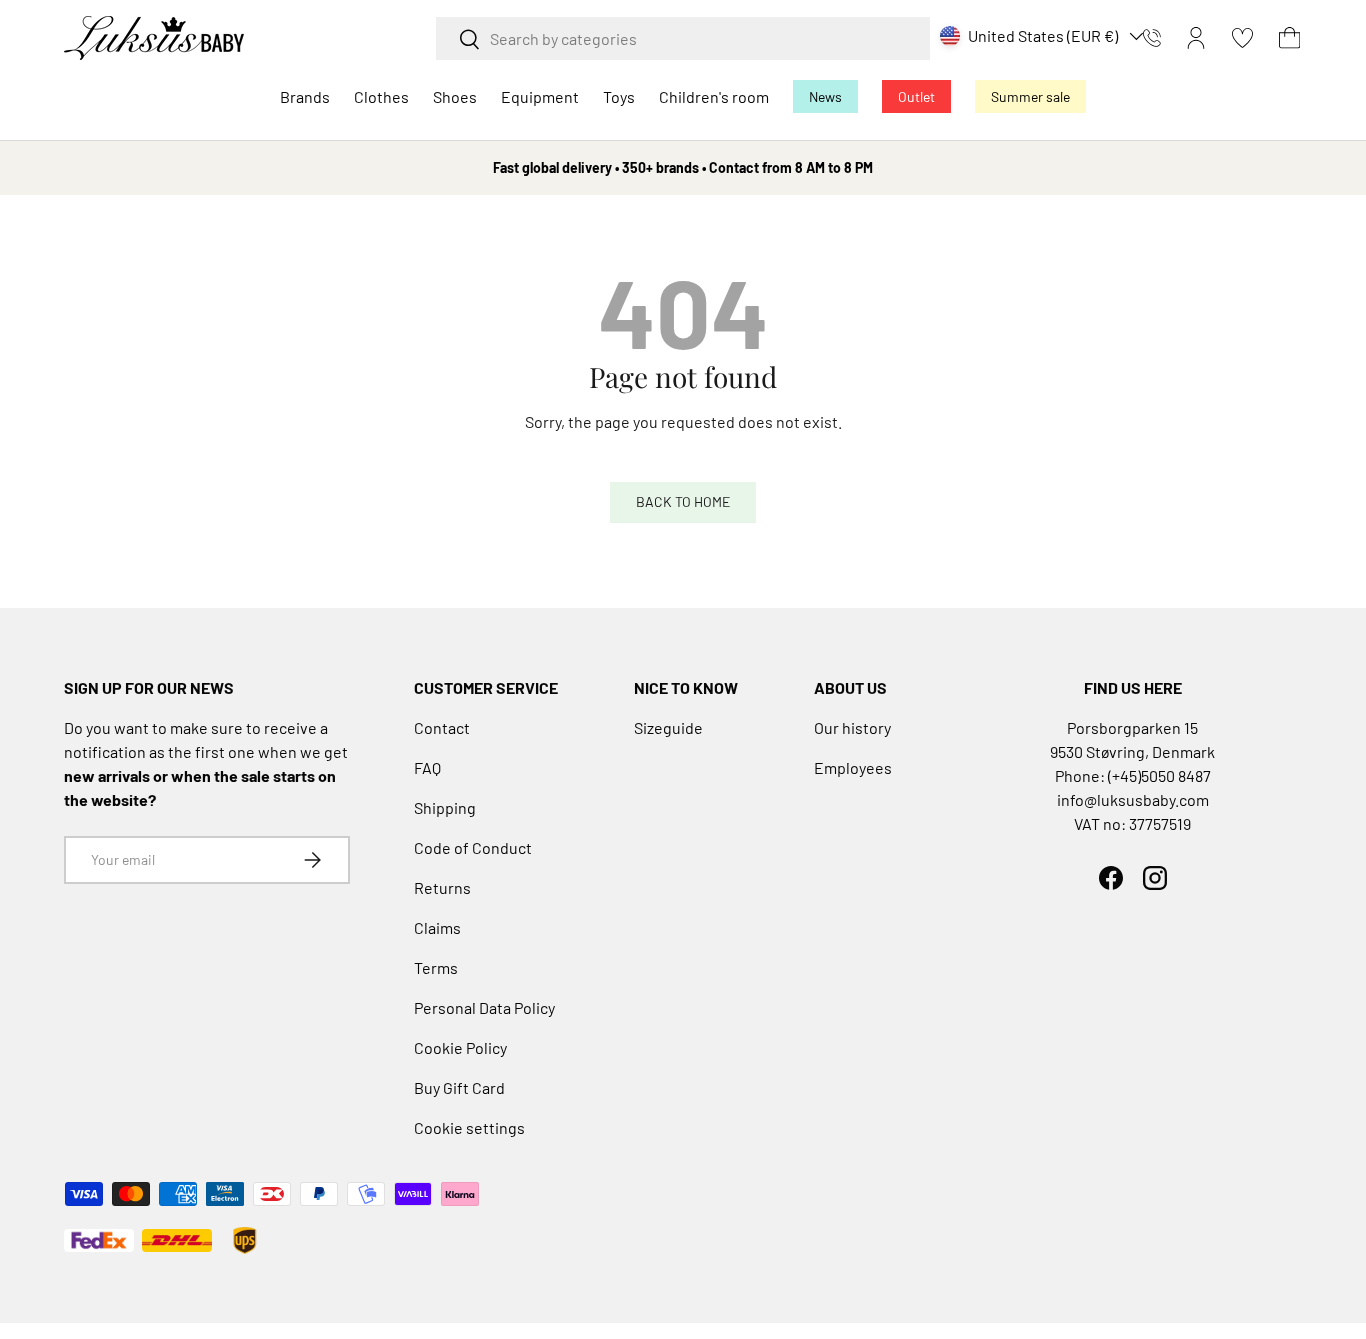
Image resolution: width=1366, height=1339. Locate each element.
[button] (1289, 38)
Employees (853, 767)
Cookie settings (469, 1127)
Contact (442, 727)
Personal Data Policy (484, 1007)
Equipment (540, 96)
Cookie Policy (460, 1047)
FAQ (427, 767)
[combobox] (683, 38)
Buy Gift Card (459, 1087)
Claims (437, 927)
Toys (619, 96)
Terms (436, 967)
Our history (852, 727)
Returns (442, 887)
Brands (305, 96)
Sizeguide (668, 727)
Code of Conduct (473, 847)
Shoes (455, 96)
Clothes (381, 96)
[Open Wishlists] (1243, 38)
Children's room (714, 96)
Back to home (683, 501)
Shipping (445, 807)
